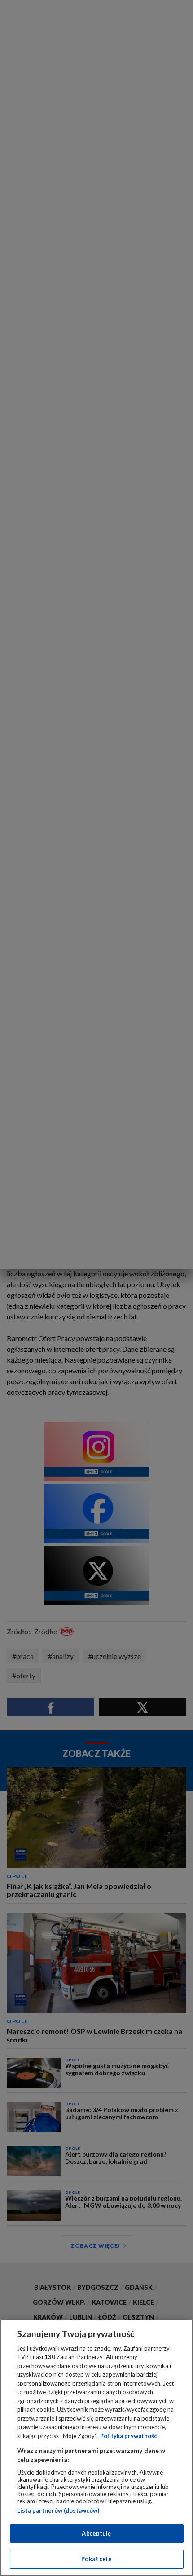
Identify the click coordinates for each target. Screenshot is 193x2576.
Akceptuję (96, 2533)
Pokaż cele (96, 2559)
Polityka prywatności (129, 2436)
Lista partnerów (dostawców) (58, 2510)
